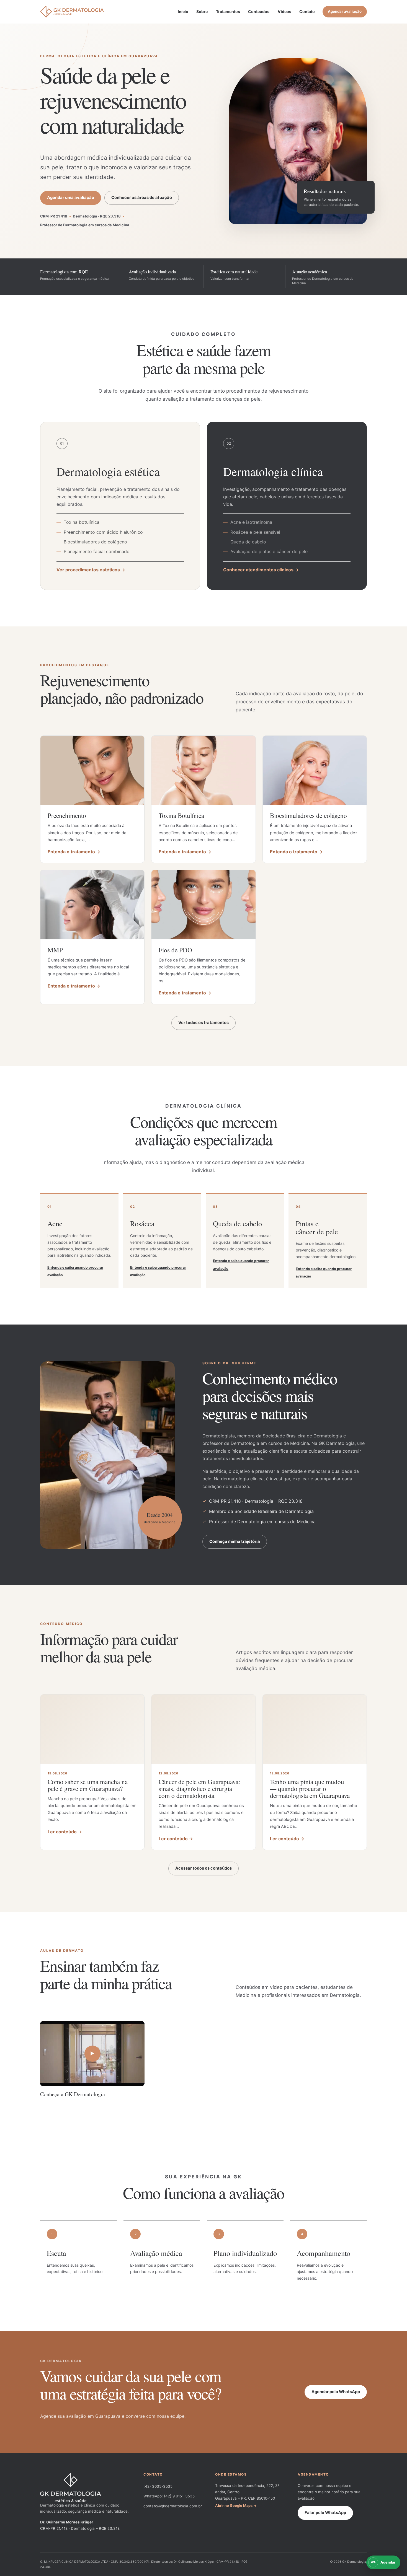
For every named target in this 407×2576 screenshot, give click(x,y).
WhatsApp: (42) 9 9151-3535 (169, 2496)
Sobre (202, 11)
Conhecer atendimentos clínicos (258, 570)
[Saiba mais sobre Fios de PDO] (203, 905)
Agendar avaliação (345, 11)
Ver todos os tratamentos (203, 1023)
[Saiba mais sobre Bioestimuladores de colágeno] (315, 770)
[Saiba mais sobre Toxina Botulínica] (203, 770)
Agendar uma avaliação (71, 198)
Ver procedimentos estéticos (88, 570)
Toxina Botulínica (181, 816)
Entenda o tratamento (71, 852)
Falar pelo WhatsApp (325, 2513)
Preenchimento (67, 816)
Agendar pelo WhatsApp (336, 2392)
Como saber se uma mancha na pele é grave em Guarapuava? (88, 1785)
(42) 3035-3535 (158, 2486)
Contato (307, 11)
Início (183, 11)
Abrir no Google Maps (234, 2506)
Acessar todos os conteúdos (203, 1868)
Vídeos (284, 11)
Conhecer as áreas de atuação (142, 198)
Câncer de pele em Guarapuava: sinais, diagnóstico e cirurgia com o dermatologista (199, 1789)
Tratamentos (228, 11)
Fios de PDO (175, 950)
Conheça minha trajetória (235, 1541)
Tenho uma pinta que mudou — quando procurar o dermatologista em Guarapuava (310, 1789)
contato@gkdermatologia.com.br (173, 2506)
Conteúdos (259, 11)
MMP (56, 950)
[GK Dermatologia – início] (72, 12)
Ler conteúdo (62, 1832)
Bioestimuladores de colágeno (310, 816)
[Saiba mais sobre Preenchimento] (92, 770)
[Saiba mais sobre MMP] (92, 905)
